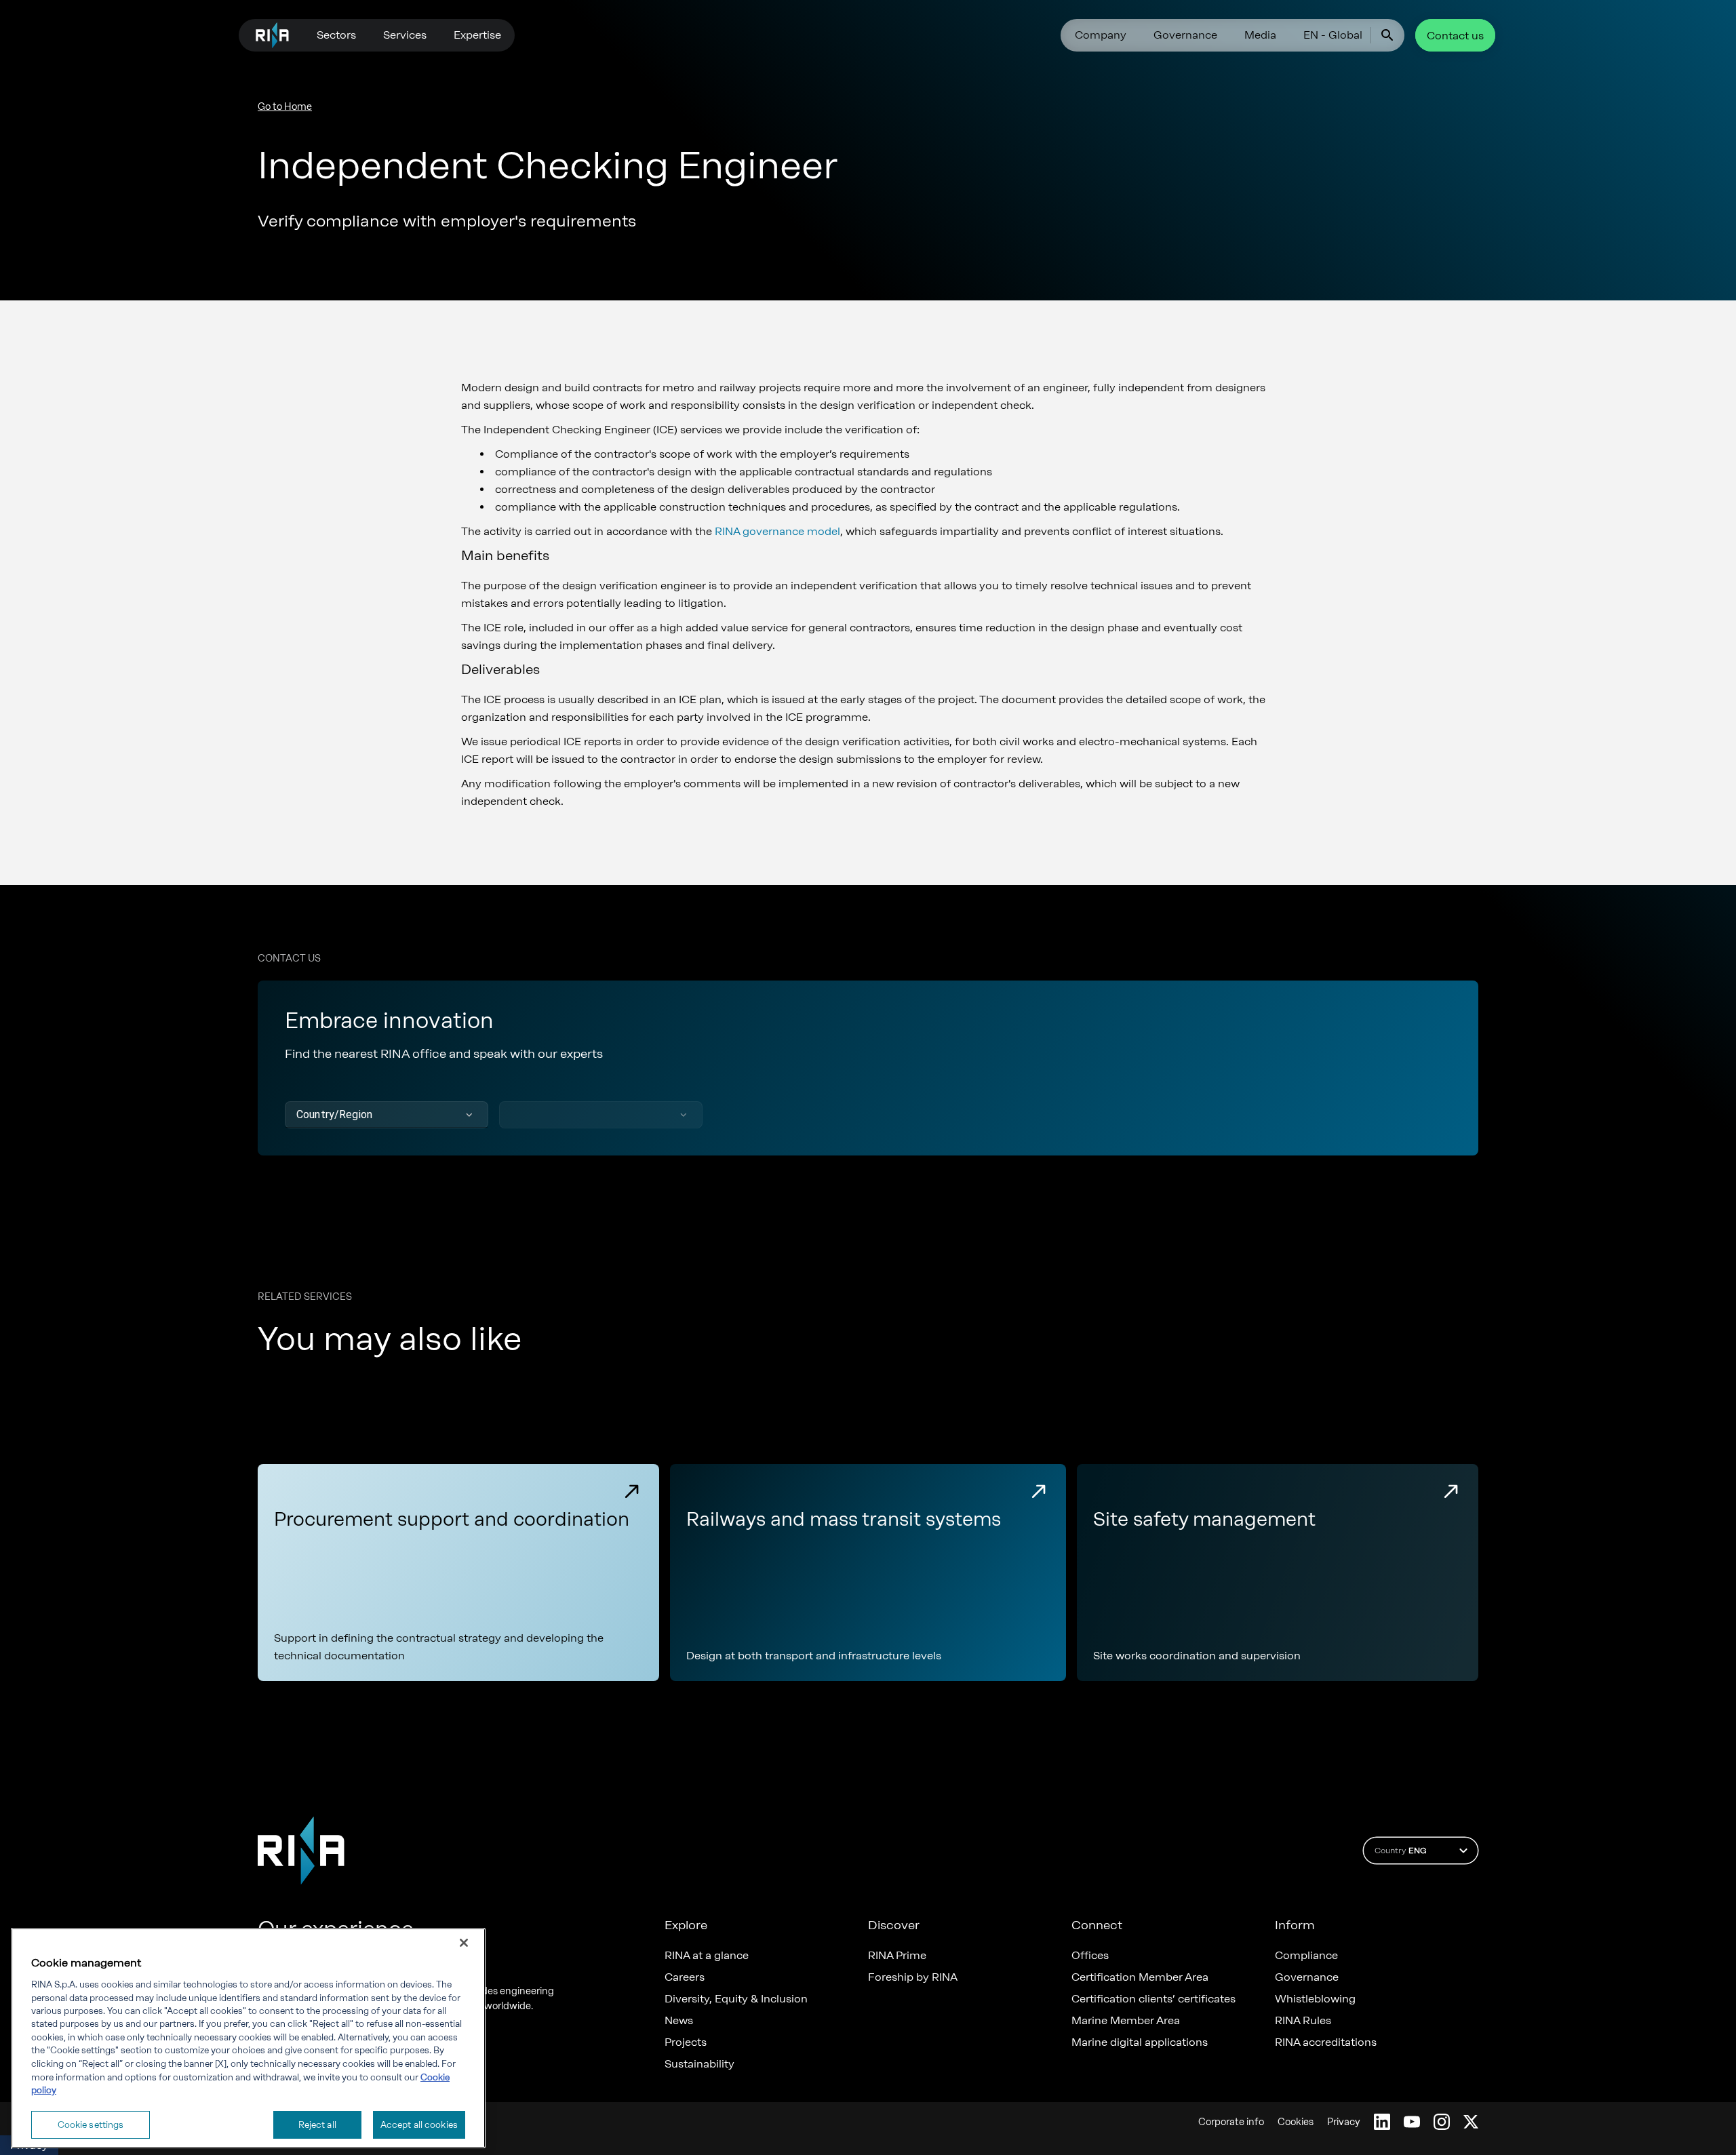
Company (1101, 35)
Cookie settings (91, 2124)
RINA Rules (1303, 2021)
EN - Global (1333, 35)
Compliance (1306, 1956)
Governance (1185, 35)
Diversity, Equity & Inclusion (736, 1999)
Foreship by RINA (913, 1977)
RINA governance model (777, 531)
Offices (1090, 1956)
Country (1400, 1851)
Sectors (336, 35)
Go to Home (285, 107)
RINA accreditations (1326, 2042)
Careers (685, 1977)
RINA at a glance (707, 1956)
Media (1260, 35)
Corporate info (1231, 2122)
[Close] (464, 1943)
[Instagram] (1442, 2122)
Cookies (1296, 2122)
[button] (387, 1115)
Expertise (477, 35)
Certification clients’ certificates (1153, 1999)
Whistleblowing (1315, 1999)
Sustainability (699, 2064)
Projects (686, 2042)
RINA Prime (897, 1956)
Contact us (1455, 36)
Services (405, 35)
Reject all (317, 2124)
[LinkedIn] (1382, 2122)
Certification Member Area (1140, 1977)
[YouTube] (1412, 2122)
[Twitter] (1471, 2122)
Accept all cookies (419, 2124)
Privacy (1344, 2122)
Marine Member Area (1126, 2021)
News (679, 2021)
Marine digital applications (1140, 2042)
